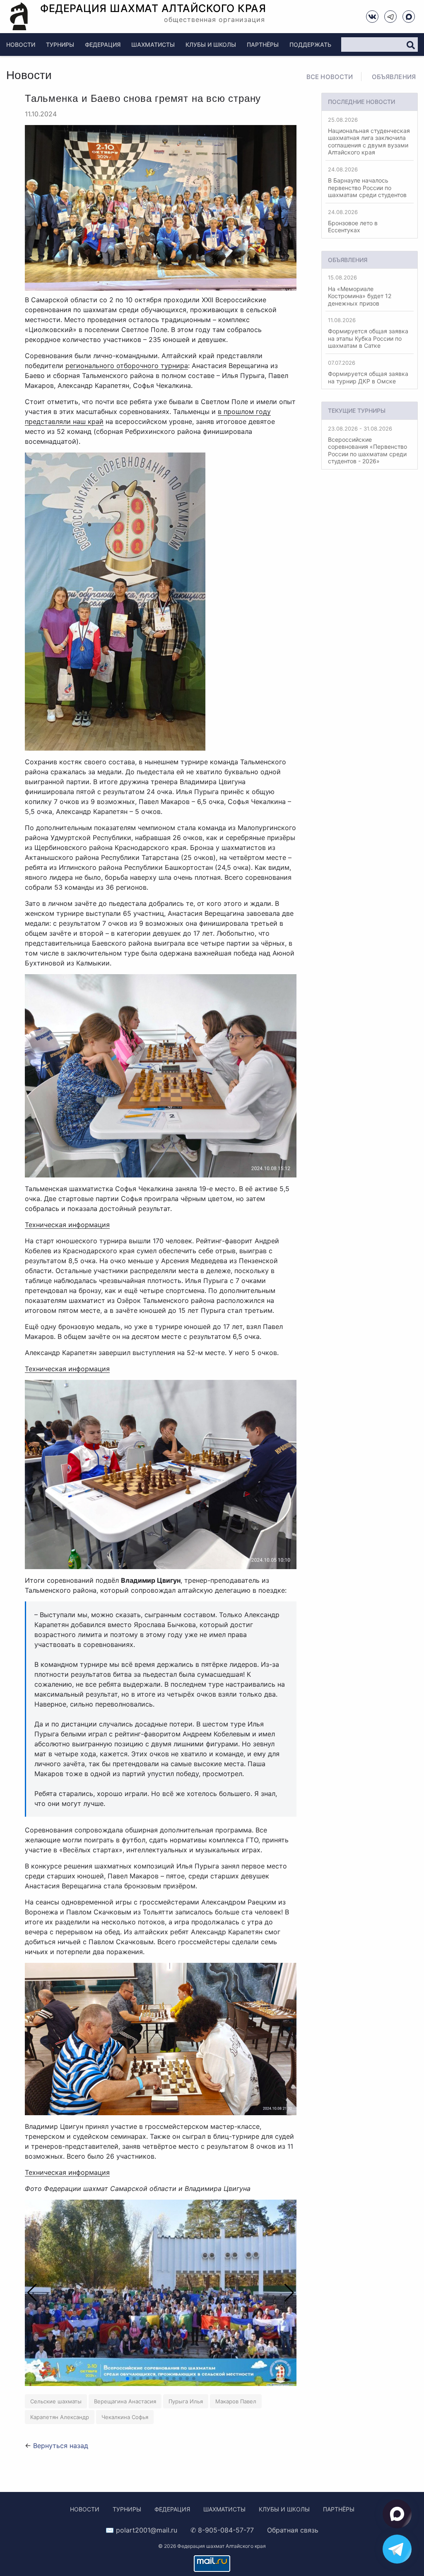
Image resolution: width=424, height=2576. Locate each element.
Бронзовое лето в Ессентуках (353, 221)
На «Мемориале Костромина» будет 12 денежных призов (360, 290)
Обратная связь (293, 2530)
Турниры (60, 45)
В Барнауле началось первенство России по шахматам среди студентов (367, 182)
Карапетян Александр (60, 2417)
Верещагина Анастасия (125, 2401)
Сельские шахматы (56, 2401)
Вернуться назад (61, 2446)
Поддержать (310, 45)
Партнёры (263, 45)
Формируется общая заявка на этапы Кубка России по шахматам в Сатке (368, 333)
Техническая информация (67, 1225)
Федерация (103, 45)
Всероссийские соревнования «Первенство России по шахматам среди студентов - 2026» (367, 445)
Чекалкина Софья (125, 2417)
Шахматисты (153, 45)
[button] (285, 2293)
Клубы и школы (211, 45)
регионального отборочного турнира (127, 366)
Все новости (330, 77)
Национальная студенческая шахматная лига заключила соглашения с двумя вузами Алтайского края (369, 136)
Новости (21, 45)
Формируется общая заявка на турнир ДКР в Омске (368, 372)
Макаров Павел (236, 2401)
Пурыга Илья (186, 2401)
